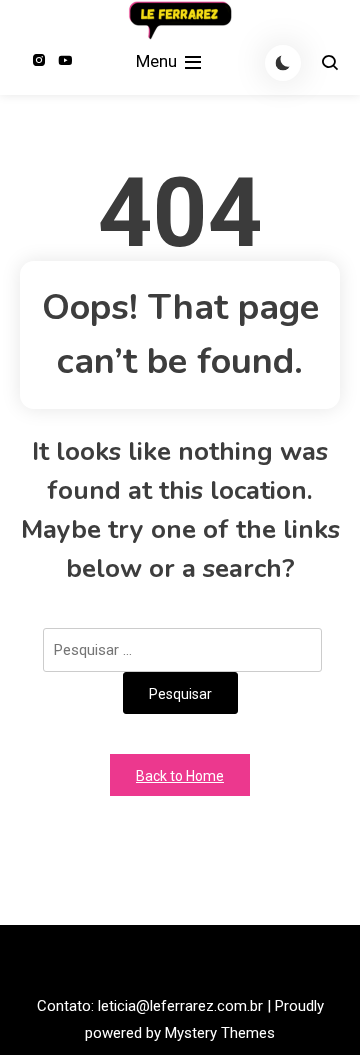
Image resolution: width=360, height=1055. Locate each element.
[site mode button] (283, 63)
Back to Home (180, 776)
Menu (158, 61)
